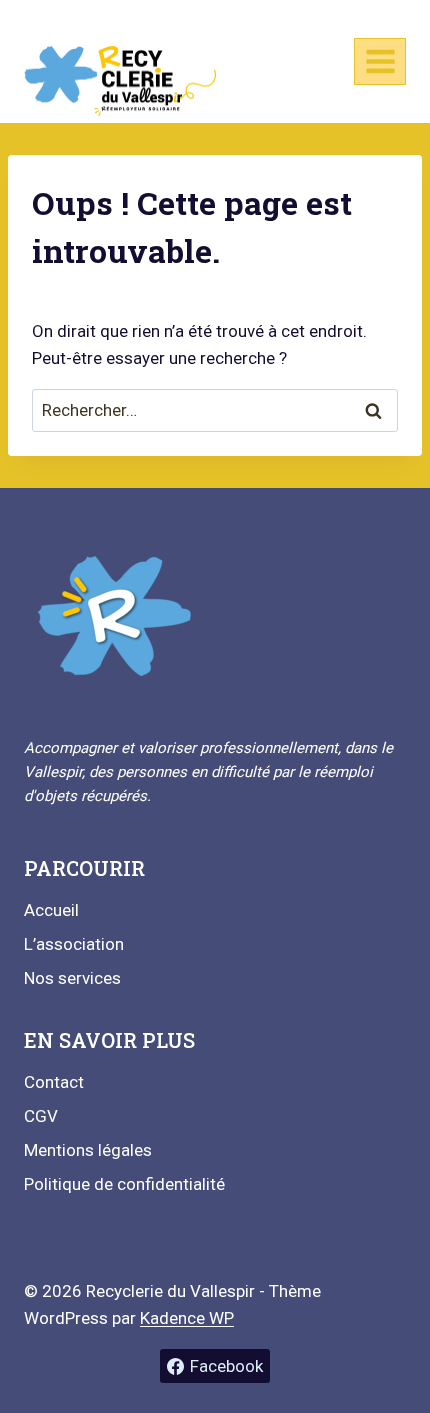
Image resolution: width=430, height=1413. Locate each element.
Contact (54, 1082)
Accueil (51, 910)
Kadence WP (187, 1318)
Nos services (72, 978)
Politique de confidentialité (124, 1184)
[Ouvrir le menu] (380, 61)
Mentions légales (88, 1150)
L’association (74, 944)
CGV (41, 1116)
